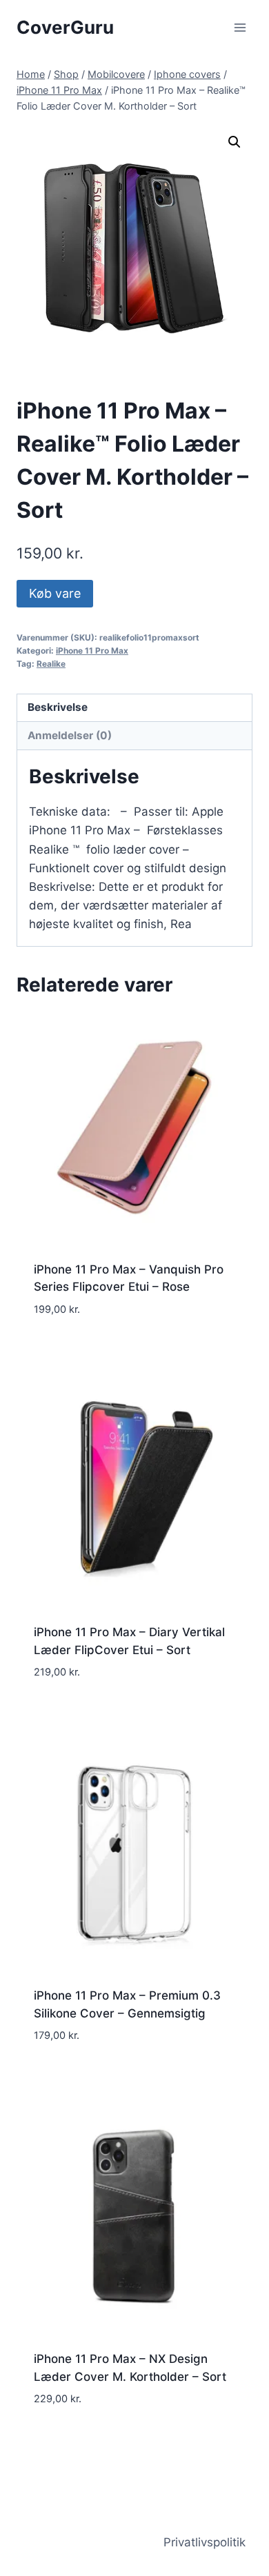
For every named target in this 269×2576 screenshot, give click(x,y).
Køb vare (55, 593)
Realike (51, 664)
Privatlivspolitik (205, 2542)
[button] (235, 142)
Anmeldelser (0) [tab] (70, 735)
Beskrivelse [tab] (58, 707)
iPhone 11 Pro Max (92, 651)
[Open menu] (240, 27)
